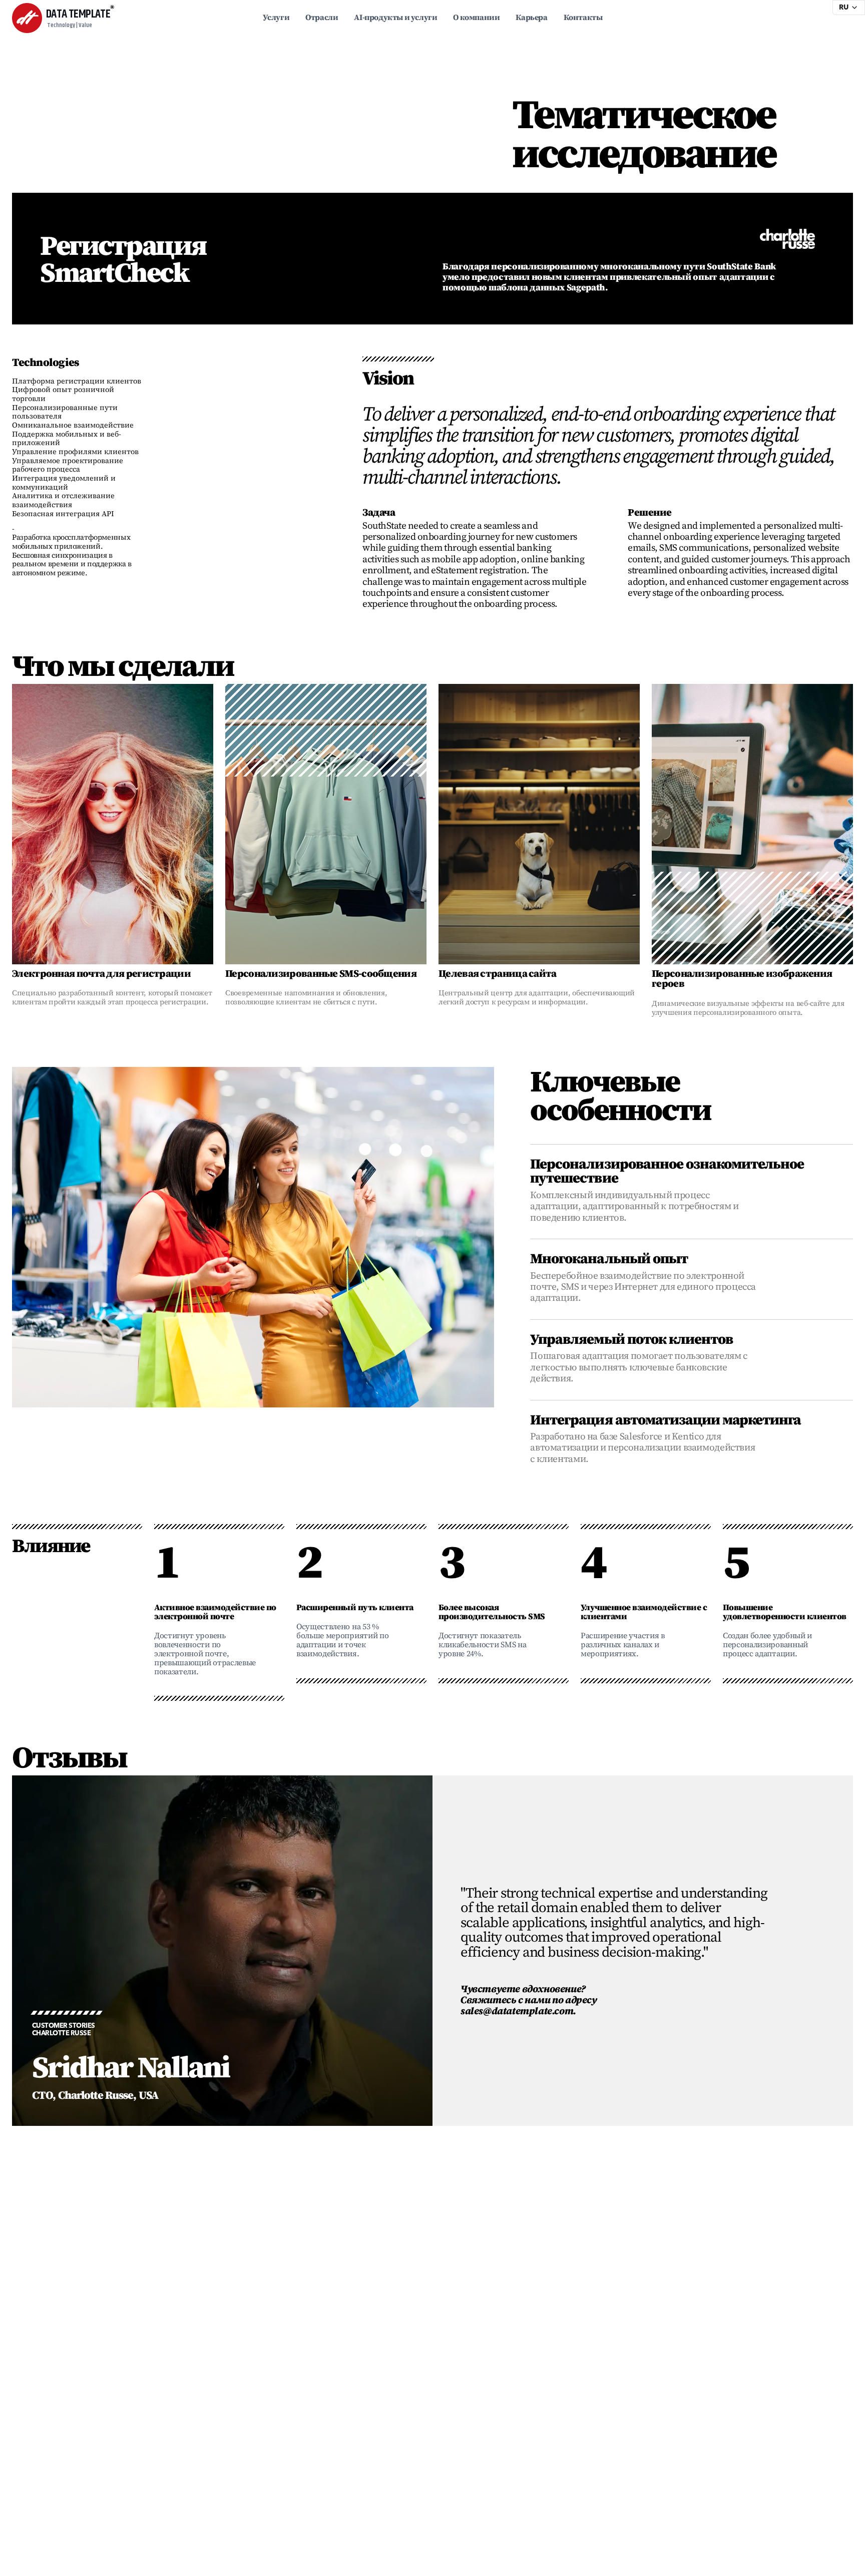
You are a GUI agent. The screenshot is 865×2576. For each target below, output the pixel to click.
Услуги (276, 18)
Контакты (583, 18)
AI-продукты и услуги (395, 18)
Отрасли (322, 18)
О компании (476, 18)
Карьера (531, 18)
